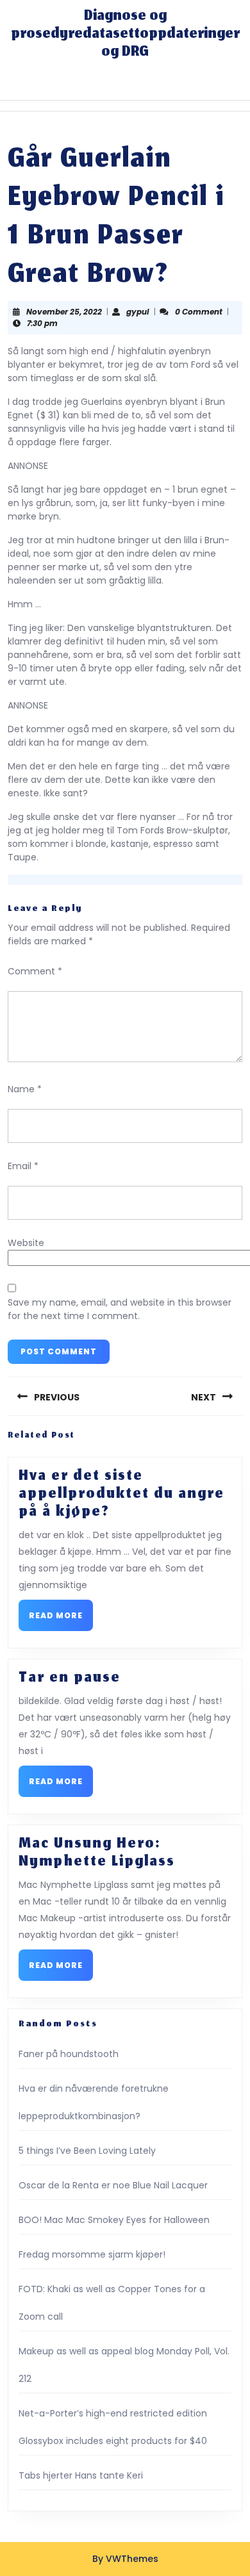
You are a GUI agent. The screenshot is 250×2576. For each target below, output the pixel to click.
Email (23, 1166)
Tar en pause (70, 1678)
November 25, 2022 (64, 312)
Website (26, 1243)
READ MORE (61, 1619)
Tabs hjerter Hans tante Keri (81, 2475)
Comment (35, 971)
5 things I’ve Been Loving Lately (87, 2151)
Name (25, 1089)
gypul (138, 312)
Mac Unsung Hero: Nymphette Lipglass (97, 1853)
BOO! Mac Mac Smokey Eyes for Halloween (114, 2220)
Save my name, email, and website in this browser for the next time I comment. (120, 1309)
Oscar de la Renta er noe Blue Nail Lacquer (113, 2185)
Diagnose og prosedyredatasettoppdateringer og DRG (125, 35)
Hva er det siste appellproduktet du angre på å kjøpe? (121, 1495)
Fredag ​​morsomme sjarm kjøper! (92, 2254)
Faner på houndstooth (69, 2054)
